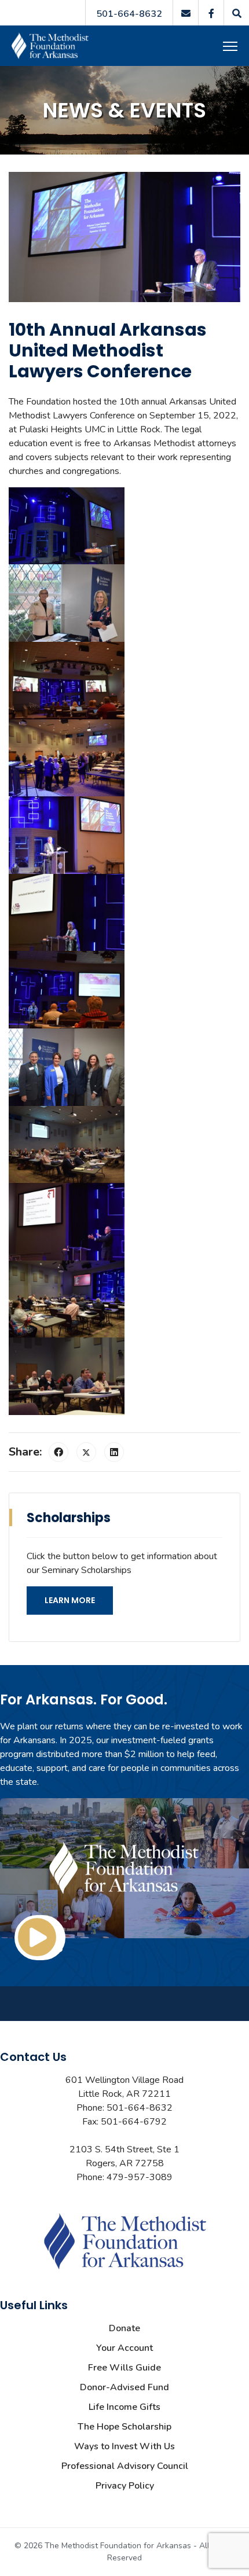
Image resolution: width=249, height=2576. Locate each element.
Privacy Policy (125, 2486)
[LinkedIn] (114, 1452)
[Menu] (232, 46)
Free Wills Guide (124, 2368)
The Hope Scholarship (124, 2427)
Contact (185, 13)
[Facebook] (58, 1452)
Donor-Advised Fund (124, 2387)
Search (236, 13)
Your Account (124, 2348)
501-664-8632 (129, 14)
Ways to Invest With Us (124, 2446)
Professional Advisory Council (125, 2466)
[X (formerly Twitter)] (86, 1452)
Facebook (211, 13)
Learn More (70, 1600)
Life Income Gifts (124, 2407)
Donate (124, 2328)
